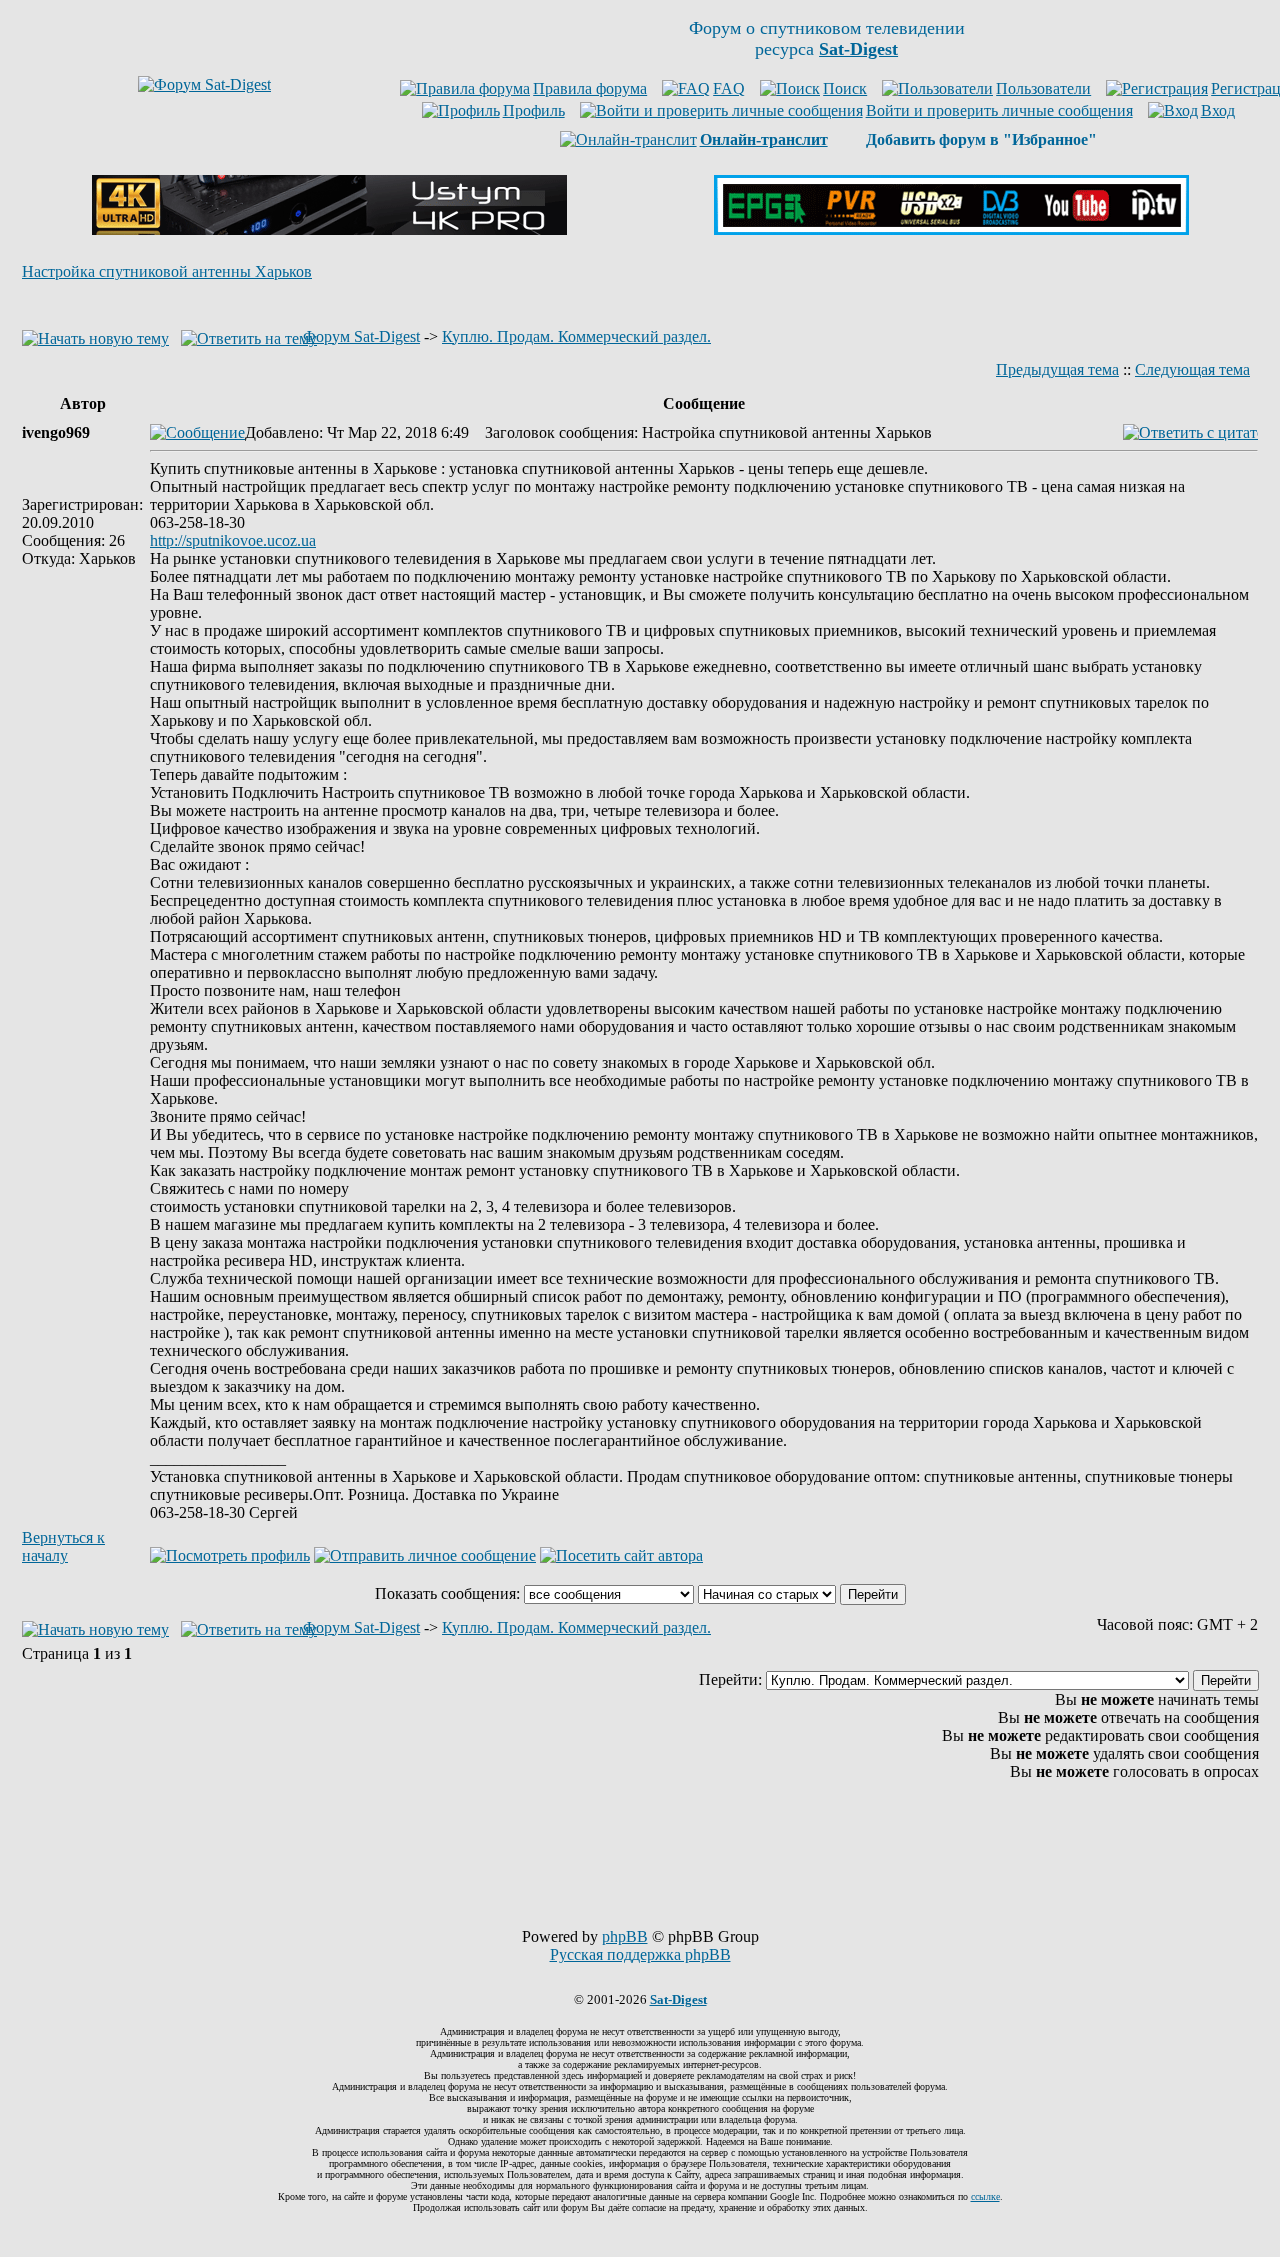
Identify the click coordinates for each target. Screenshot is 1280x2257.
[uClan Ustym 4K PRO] (329, 229)
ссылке (985, 2196)
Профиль (534, 110)
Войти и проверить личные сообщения (999, 110)
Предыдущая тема (1057, 369)
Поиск (845, 88)
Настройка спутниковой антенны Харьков (167, 271)
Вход (1218, 110)
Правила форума (590, 88)
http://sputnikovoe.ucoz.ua (233, 540)
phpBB (625, 1936)
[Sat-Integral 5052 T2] (951, 229)
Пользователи (1043, 88)
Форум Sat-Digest (361, 336)
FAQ (729, 88)
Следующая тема (1192, 369)
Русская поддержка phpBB (640, 1954)
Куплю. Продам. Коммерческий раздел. (576, 336)
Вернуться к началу (63, 1546)
